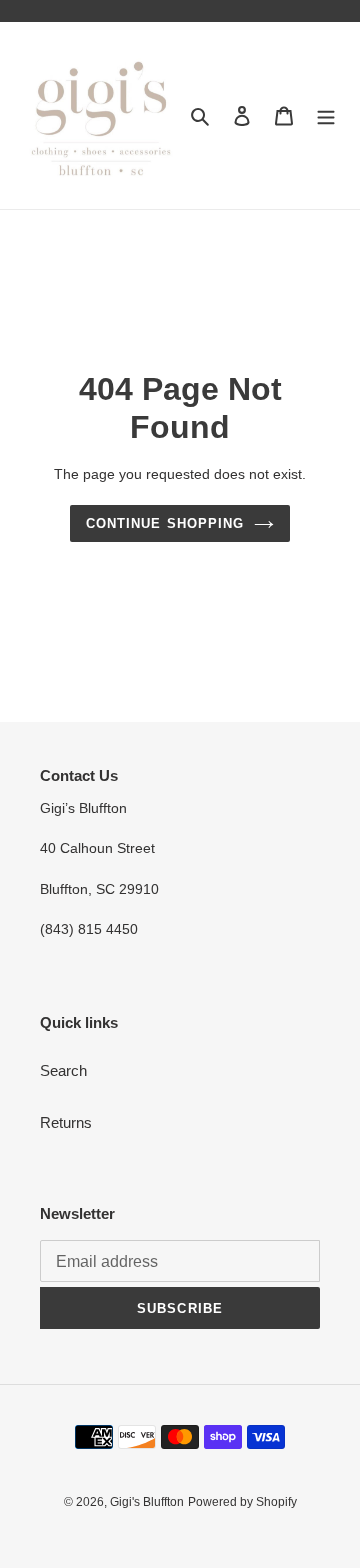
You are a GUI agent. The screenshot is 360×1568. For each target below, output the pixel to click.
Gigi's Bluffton (147, 1502)
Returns (66, 1122)
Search (63, 1070)
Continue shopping (165, 523)
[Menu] (326, 115)
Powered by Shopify (242, 1502)
